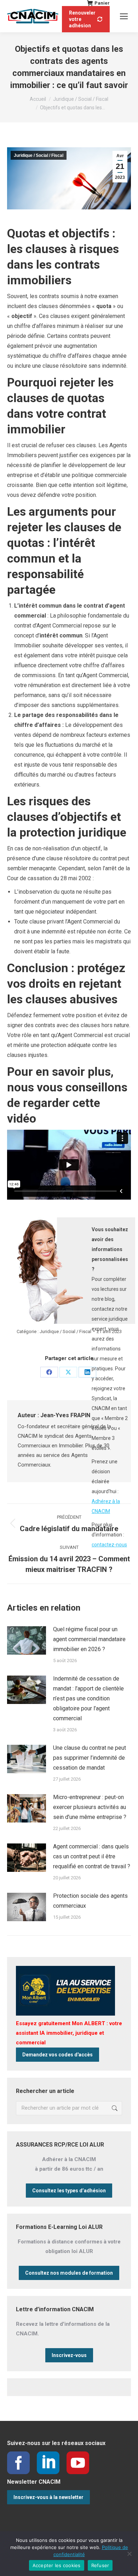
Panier (102, 3)
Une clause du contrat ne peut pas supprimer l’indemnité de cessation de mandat (90, 1758)
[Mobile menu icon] (124, 16)
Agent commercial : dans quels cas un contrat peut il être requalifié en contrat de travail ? (92, 1856)
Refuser (100, 2565)
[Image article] (27, 1640)
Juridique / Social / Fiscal (39, 155)
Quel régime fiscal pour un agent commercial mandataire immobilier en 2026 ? (89, 1639)
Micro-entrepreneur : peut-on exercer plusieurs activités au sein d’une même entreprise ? (90, 1807)
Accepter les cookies (57, 2565)
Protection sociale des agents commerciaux (90, 1901)
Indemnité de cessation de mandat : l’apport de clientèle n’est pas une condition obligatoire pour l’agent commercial (88, 1698)
